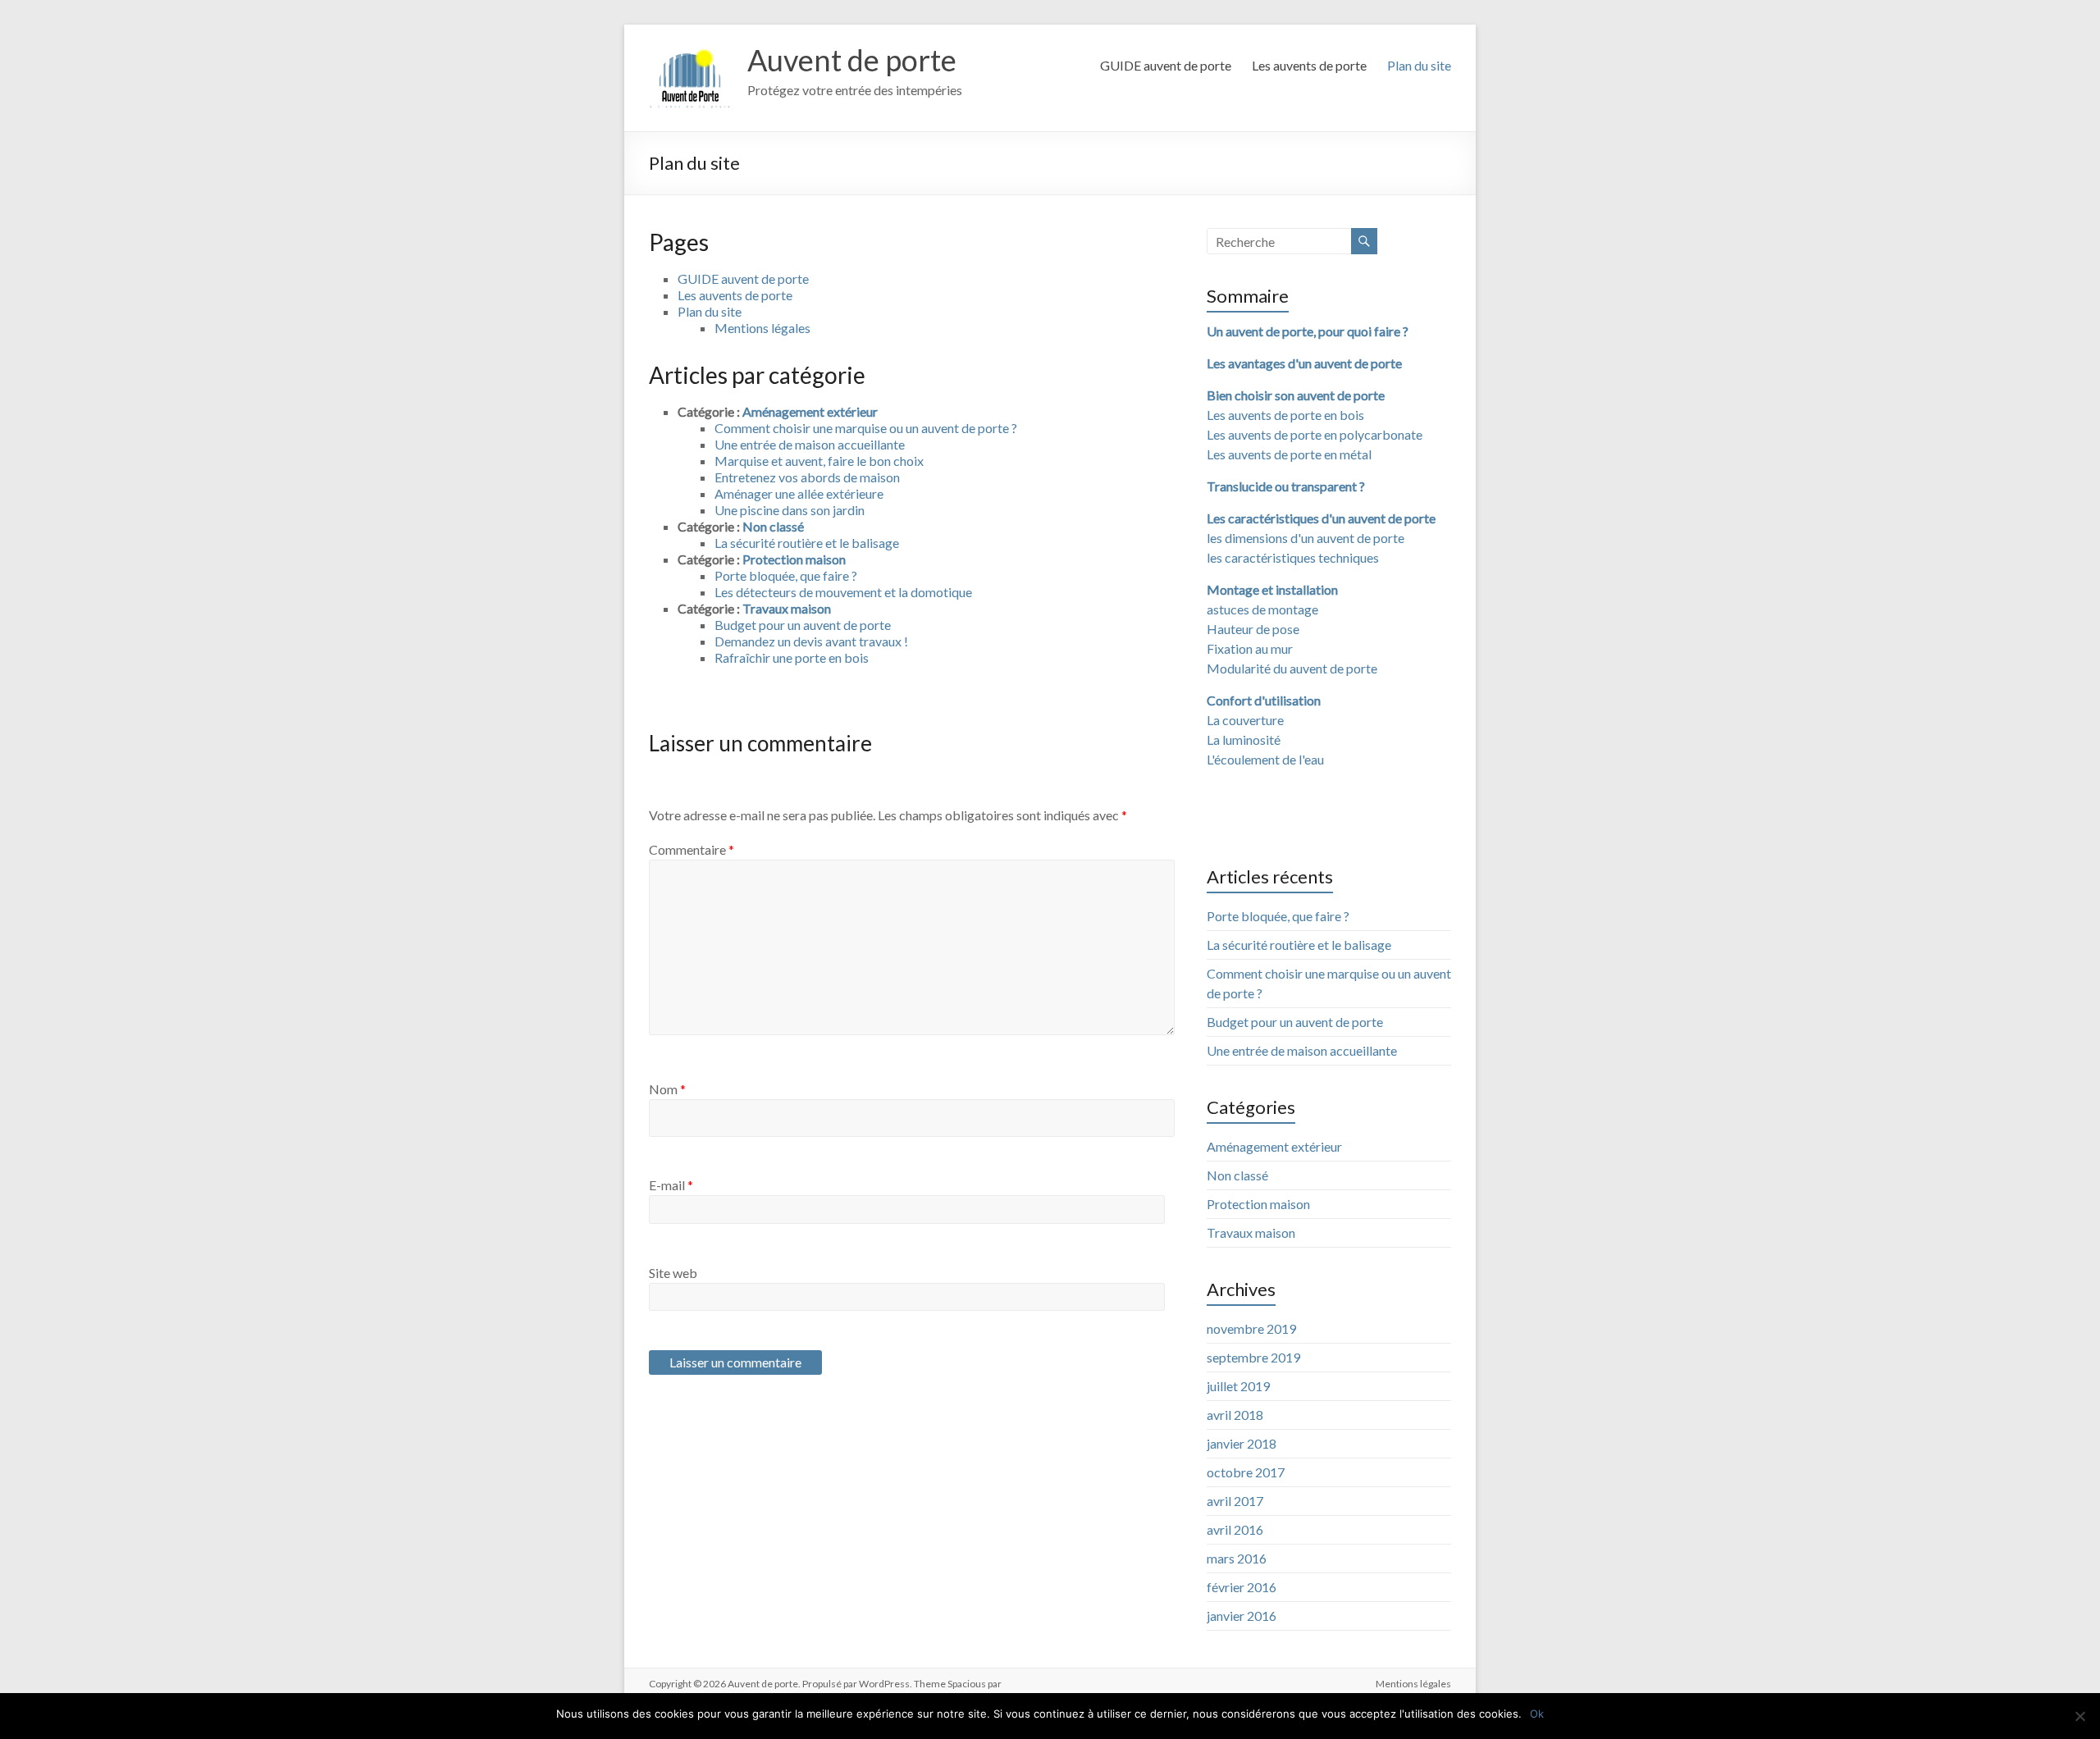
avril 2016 (1235, 1529)
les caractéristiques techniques (1293, 557)
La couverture (1245, 720)
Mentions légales (762, 328)
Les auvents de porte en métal (1289, 454)
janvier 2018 (1242, 1443)
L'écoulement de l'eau (1265, 759)
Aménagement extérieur (810, 411)
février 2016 (1242, 1587)
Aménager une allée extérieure (799, 493)
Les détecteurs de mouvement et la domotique (843, 592)
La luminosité (1244, 739)
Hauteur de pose (1253, 629)
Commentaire (692, 849)
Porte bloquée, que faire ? (786, 575)
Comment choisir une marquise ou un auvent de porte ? (866, 428)
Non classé (773, 526)
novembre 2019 (1251, 1328)
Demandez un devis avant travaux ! (811, 641)
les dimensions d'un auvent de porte (1306, 538)
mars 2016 (1237, 1558)
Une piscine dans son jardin (790, 510)
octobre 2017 (1246, 1472)
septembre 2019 (1253, 1357)
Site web (673, 1273)
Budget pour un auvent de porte (803, 625)
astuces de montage (1262, 609)
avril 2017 (1235, 1501)
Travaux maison (787, 608)
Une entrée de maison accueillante (810, 444)
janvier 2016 (1242, 1616)
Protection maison (794, 559)
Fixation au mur (1250, 648)
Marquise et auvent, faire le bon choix (819, 461)
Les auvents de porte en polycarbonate (1315, 434)
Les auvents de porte (1309, 65)
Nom (667, 1089)
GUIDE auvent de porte (1166, 65)
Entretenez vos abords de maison (807, 477)
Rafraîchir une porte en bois (792, 657)
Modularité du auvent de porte (1292, 668)
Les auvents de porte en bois (1285, 415)
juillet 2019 (1238, 1386)
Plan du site (1419, 65)
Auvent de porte (852, 60)
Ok (1537, 1714)
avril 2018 (1235, 1415)
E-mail (671, 1185)
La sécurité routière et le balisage (807, 543)
